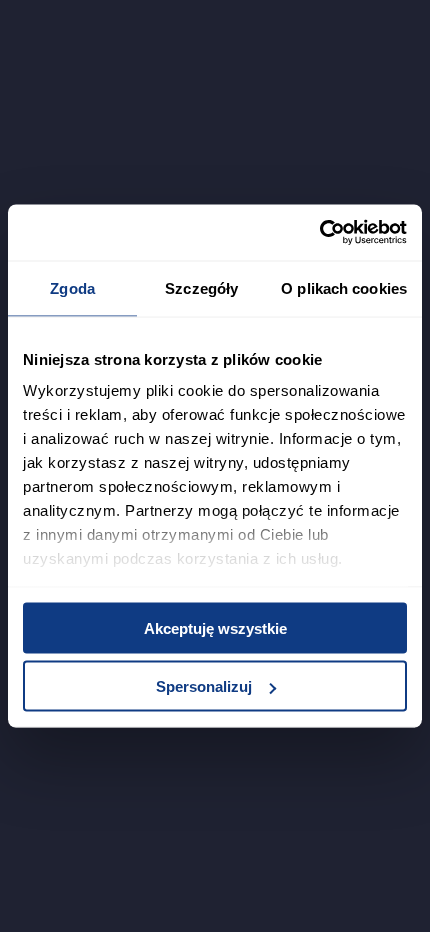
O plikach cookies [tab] (344, 287)
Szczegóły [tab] (201, 287)
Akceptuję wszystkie (215, 627)
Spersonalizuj (204, 686)
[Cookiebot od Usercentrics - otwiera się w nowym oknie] (319, 233)
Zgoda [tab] (72, 287)
